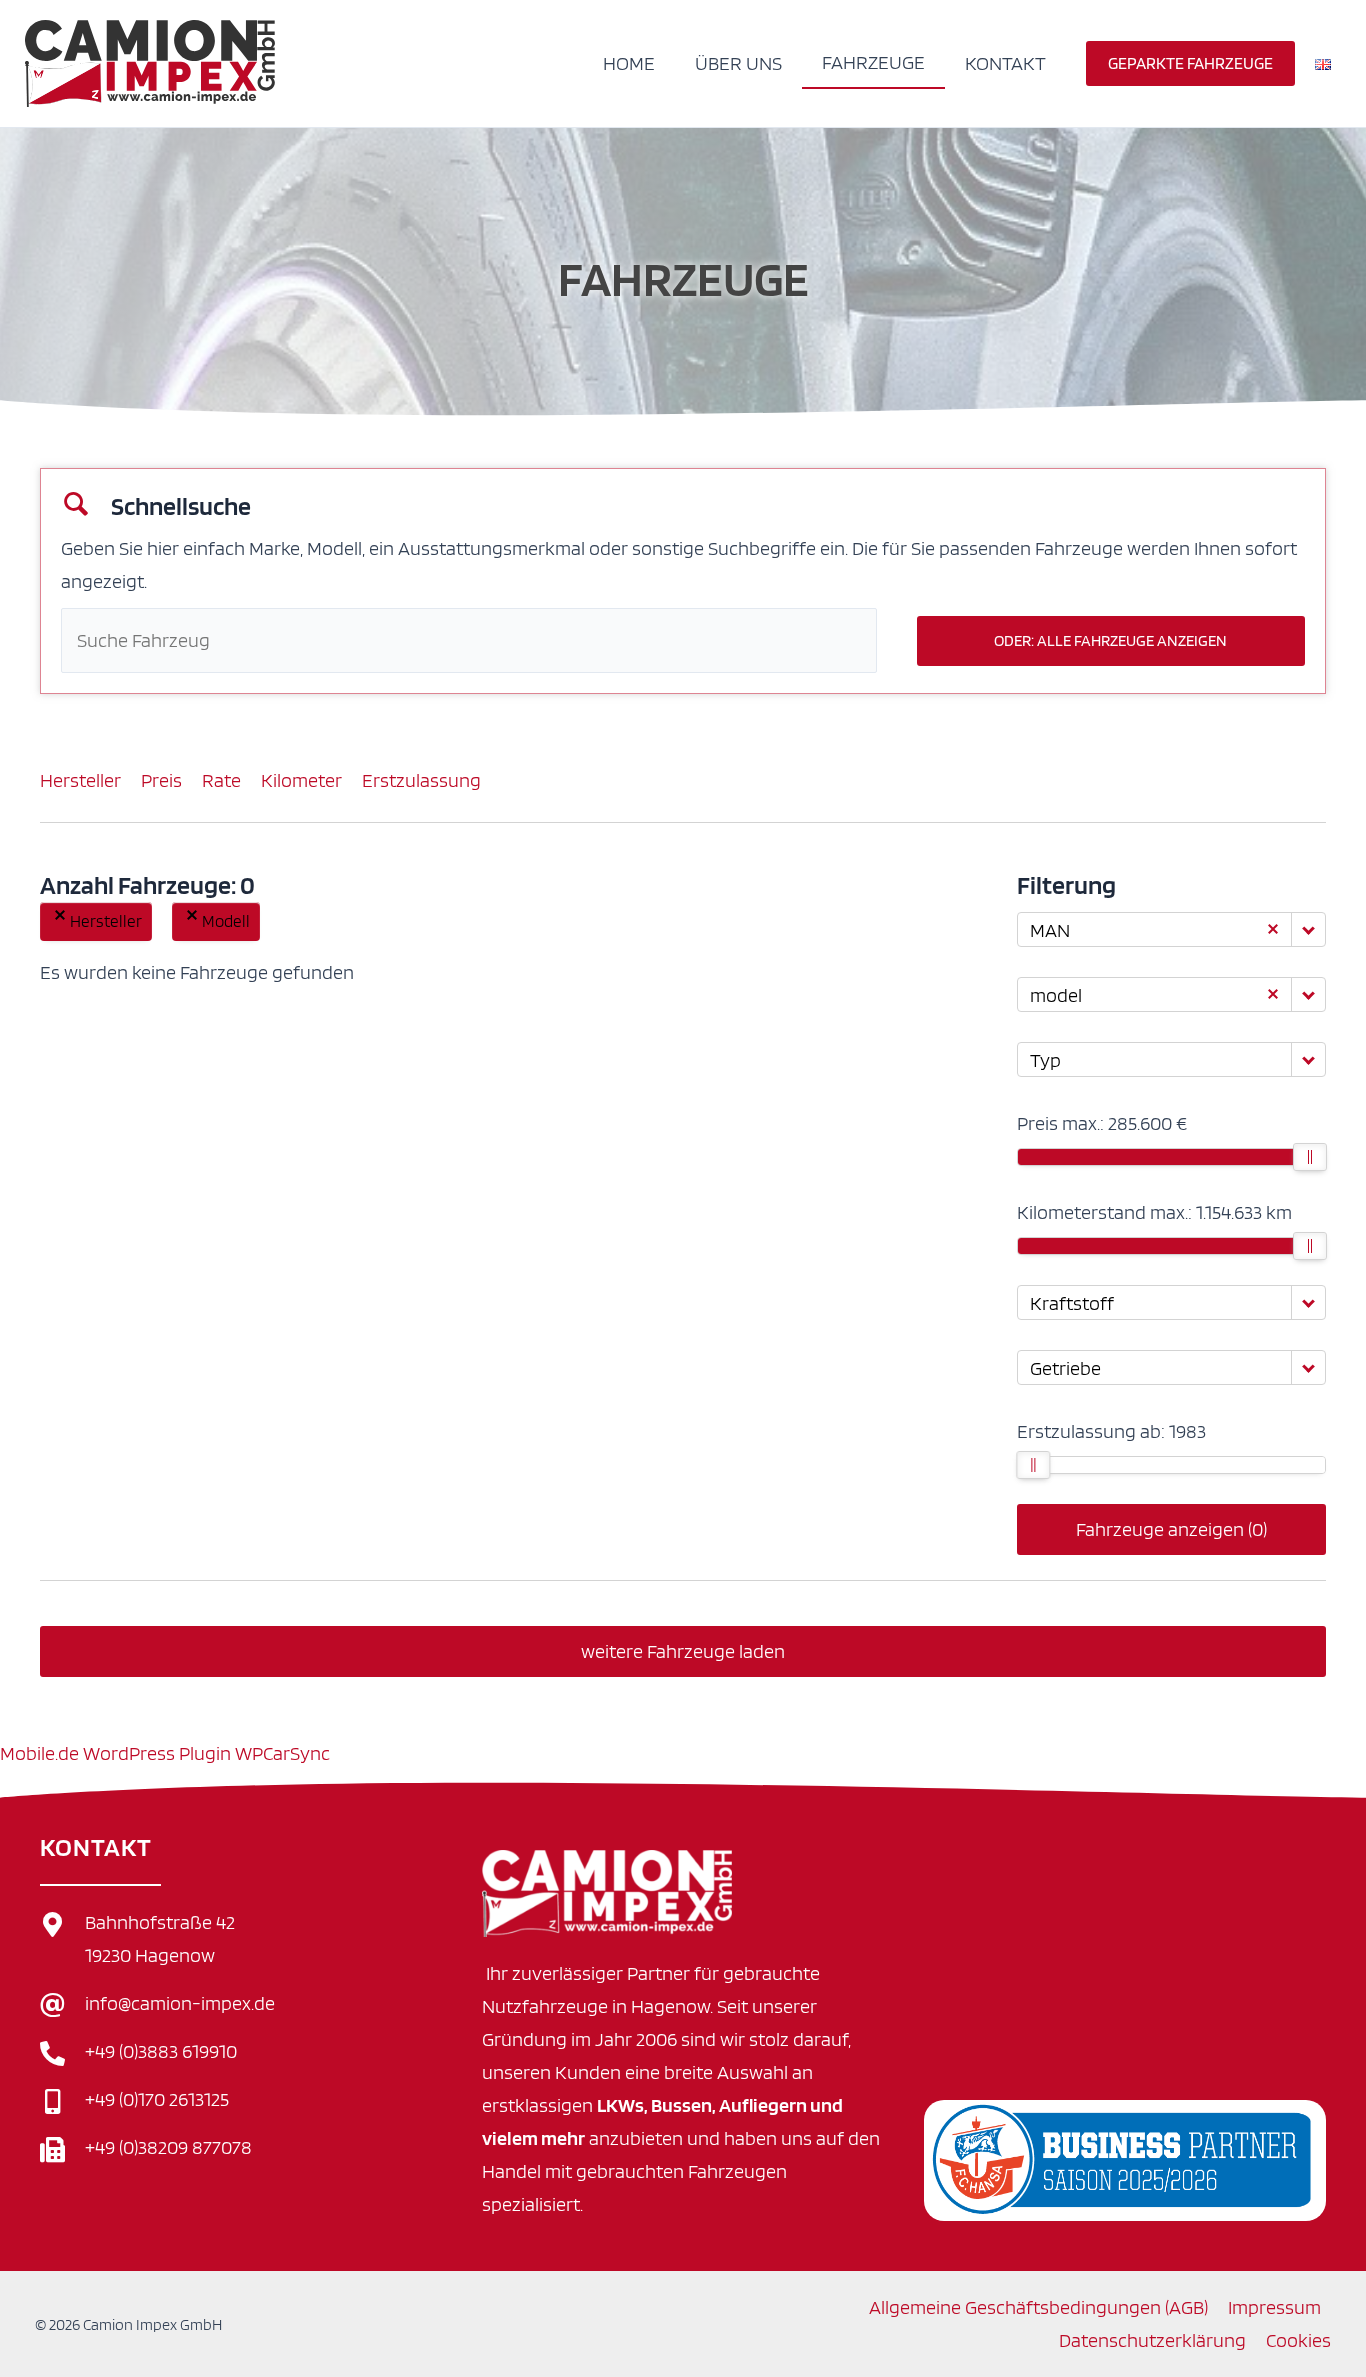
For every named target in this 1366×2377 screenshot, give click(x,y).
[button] (1190, 63)
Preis (161, 780)
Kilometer (301, 780)
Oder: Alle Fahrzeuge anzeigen (1110, 640)
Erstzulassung (421, 780)
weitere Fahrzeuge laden (683, 1651)
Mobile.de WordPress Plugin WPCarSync (165, 1753)
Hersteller (80, 780)
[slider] (1310, 1157)
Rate (221, 780)
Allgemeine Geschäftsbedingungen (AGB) (1038, 2307)
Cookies (1298, 2340)
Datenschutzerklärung (1152, 2340)
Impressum (1274, 2307)
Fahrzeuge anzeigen (1171, 1529)
